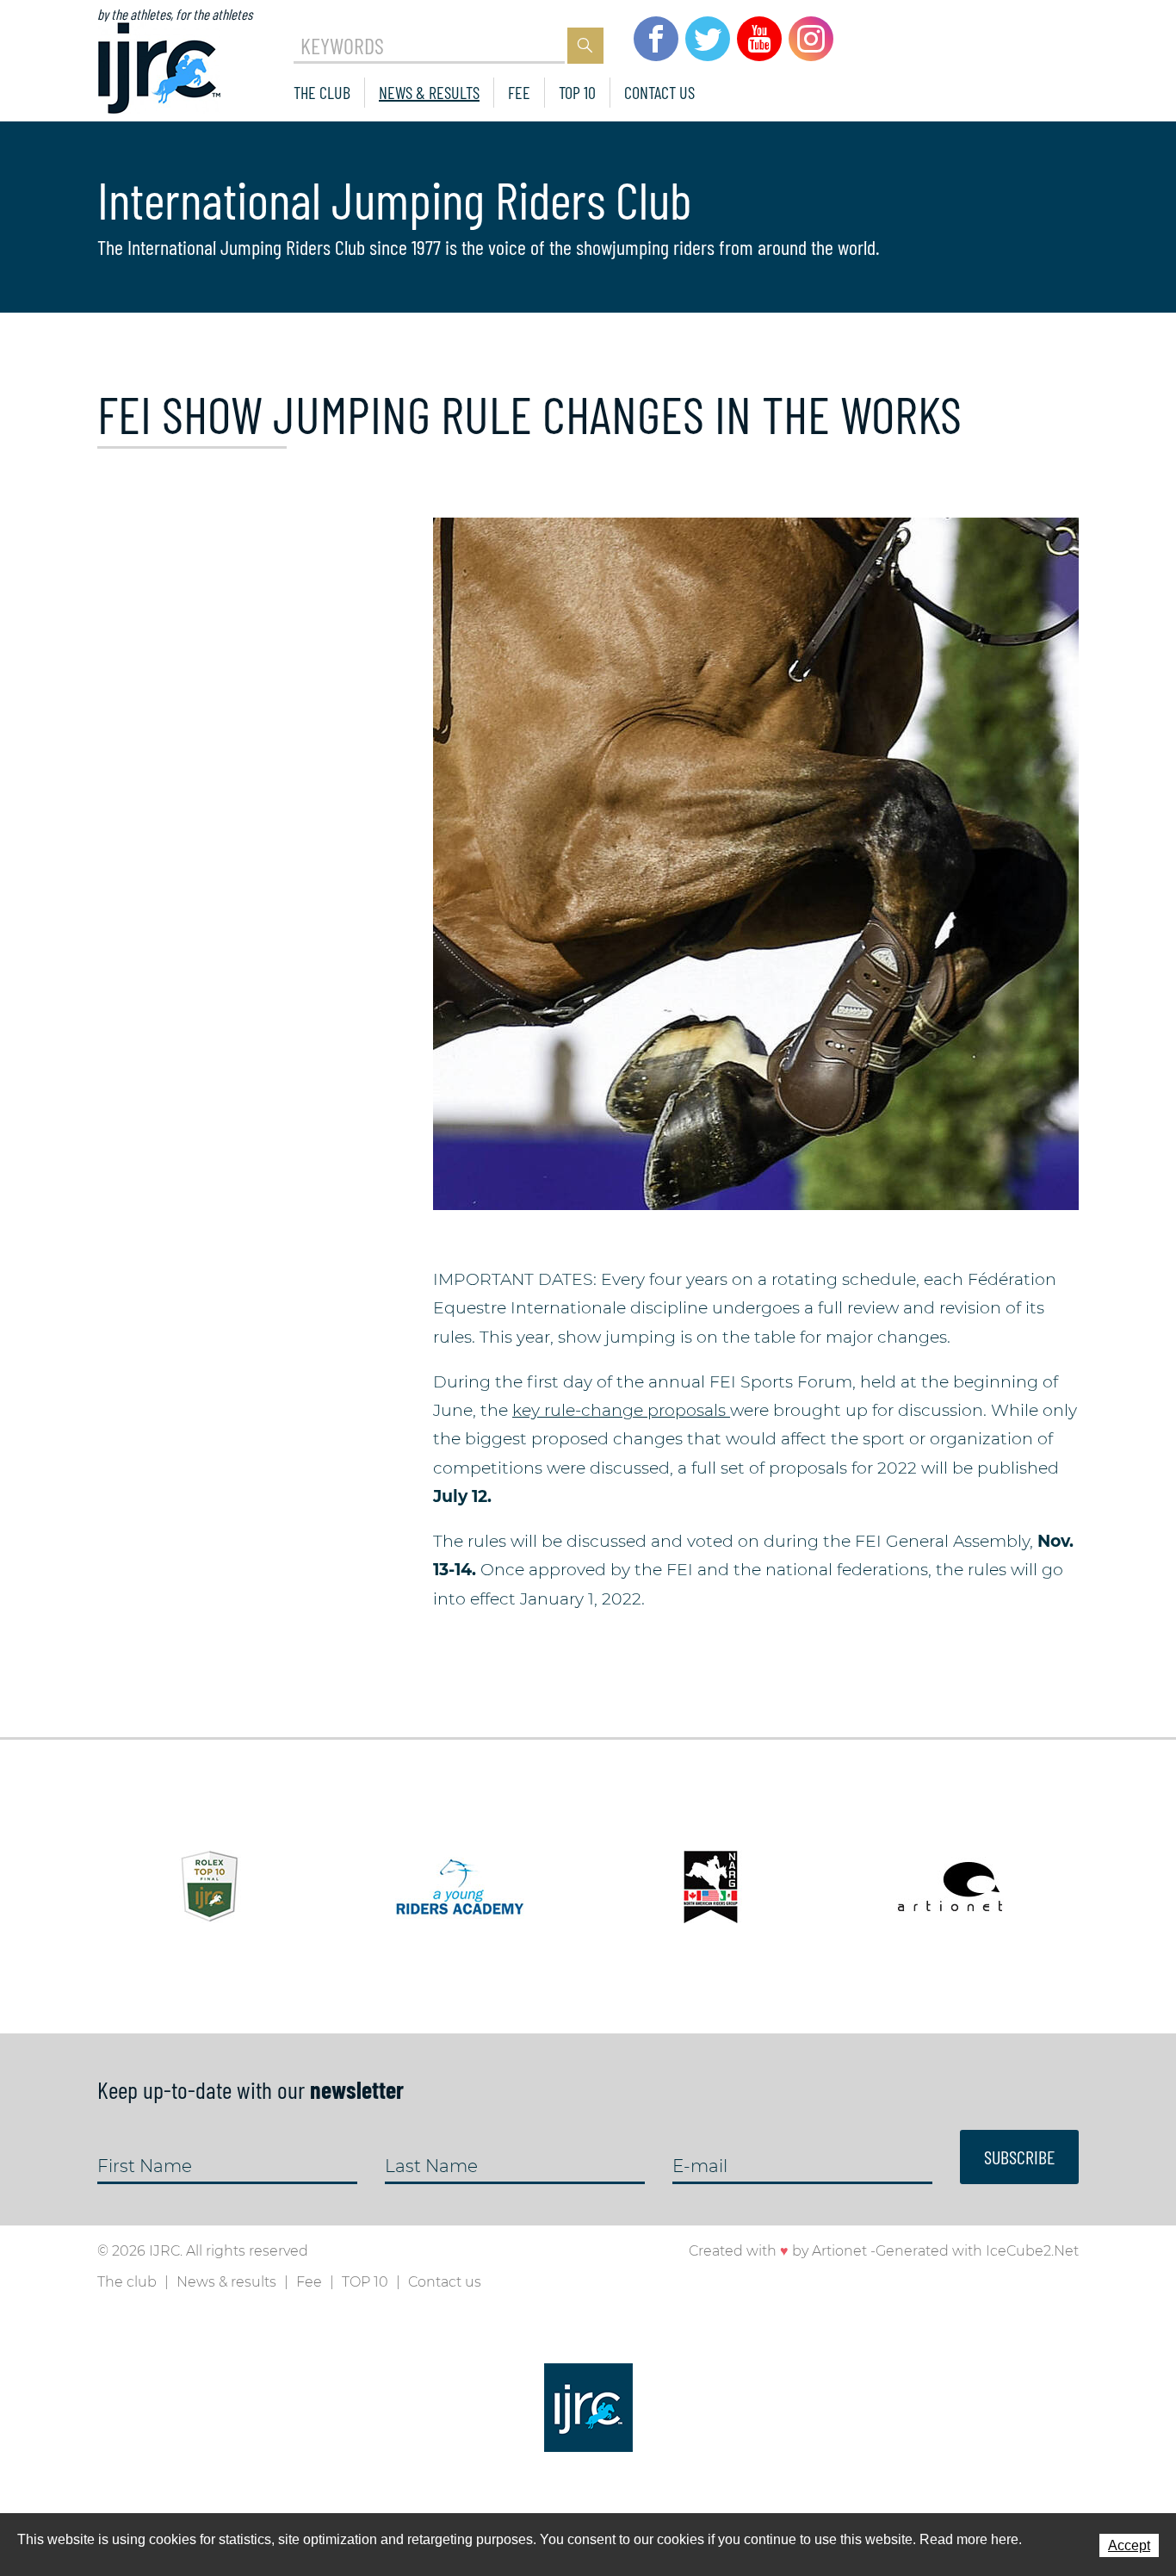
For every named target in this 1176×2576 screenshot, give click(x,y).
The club (322, 92)
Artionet (839, 2251)
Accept (1129, 2545)
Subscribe (1019, 2157)
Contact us (659, 92)
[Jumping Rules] (756, 863)
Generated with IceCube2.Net (977, 2251)
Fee (519, 92)
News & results (429, 92)
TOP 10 (577, 92)
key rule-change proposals (621, 1410)
